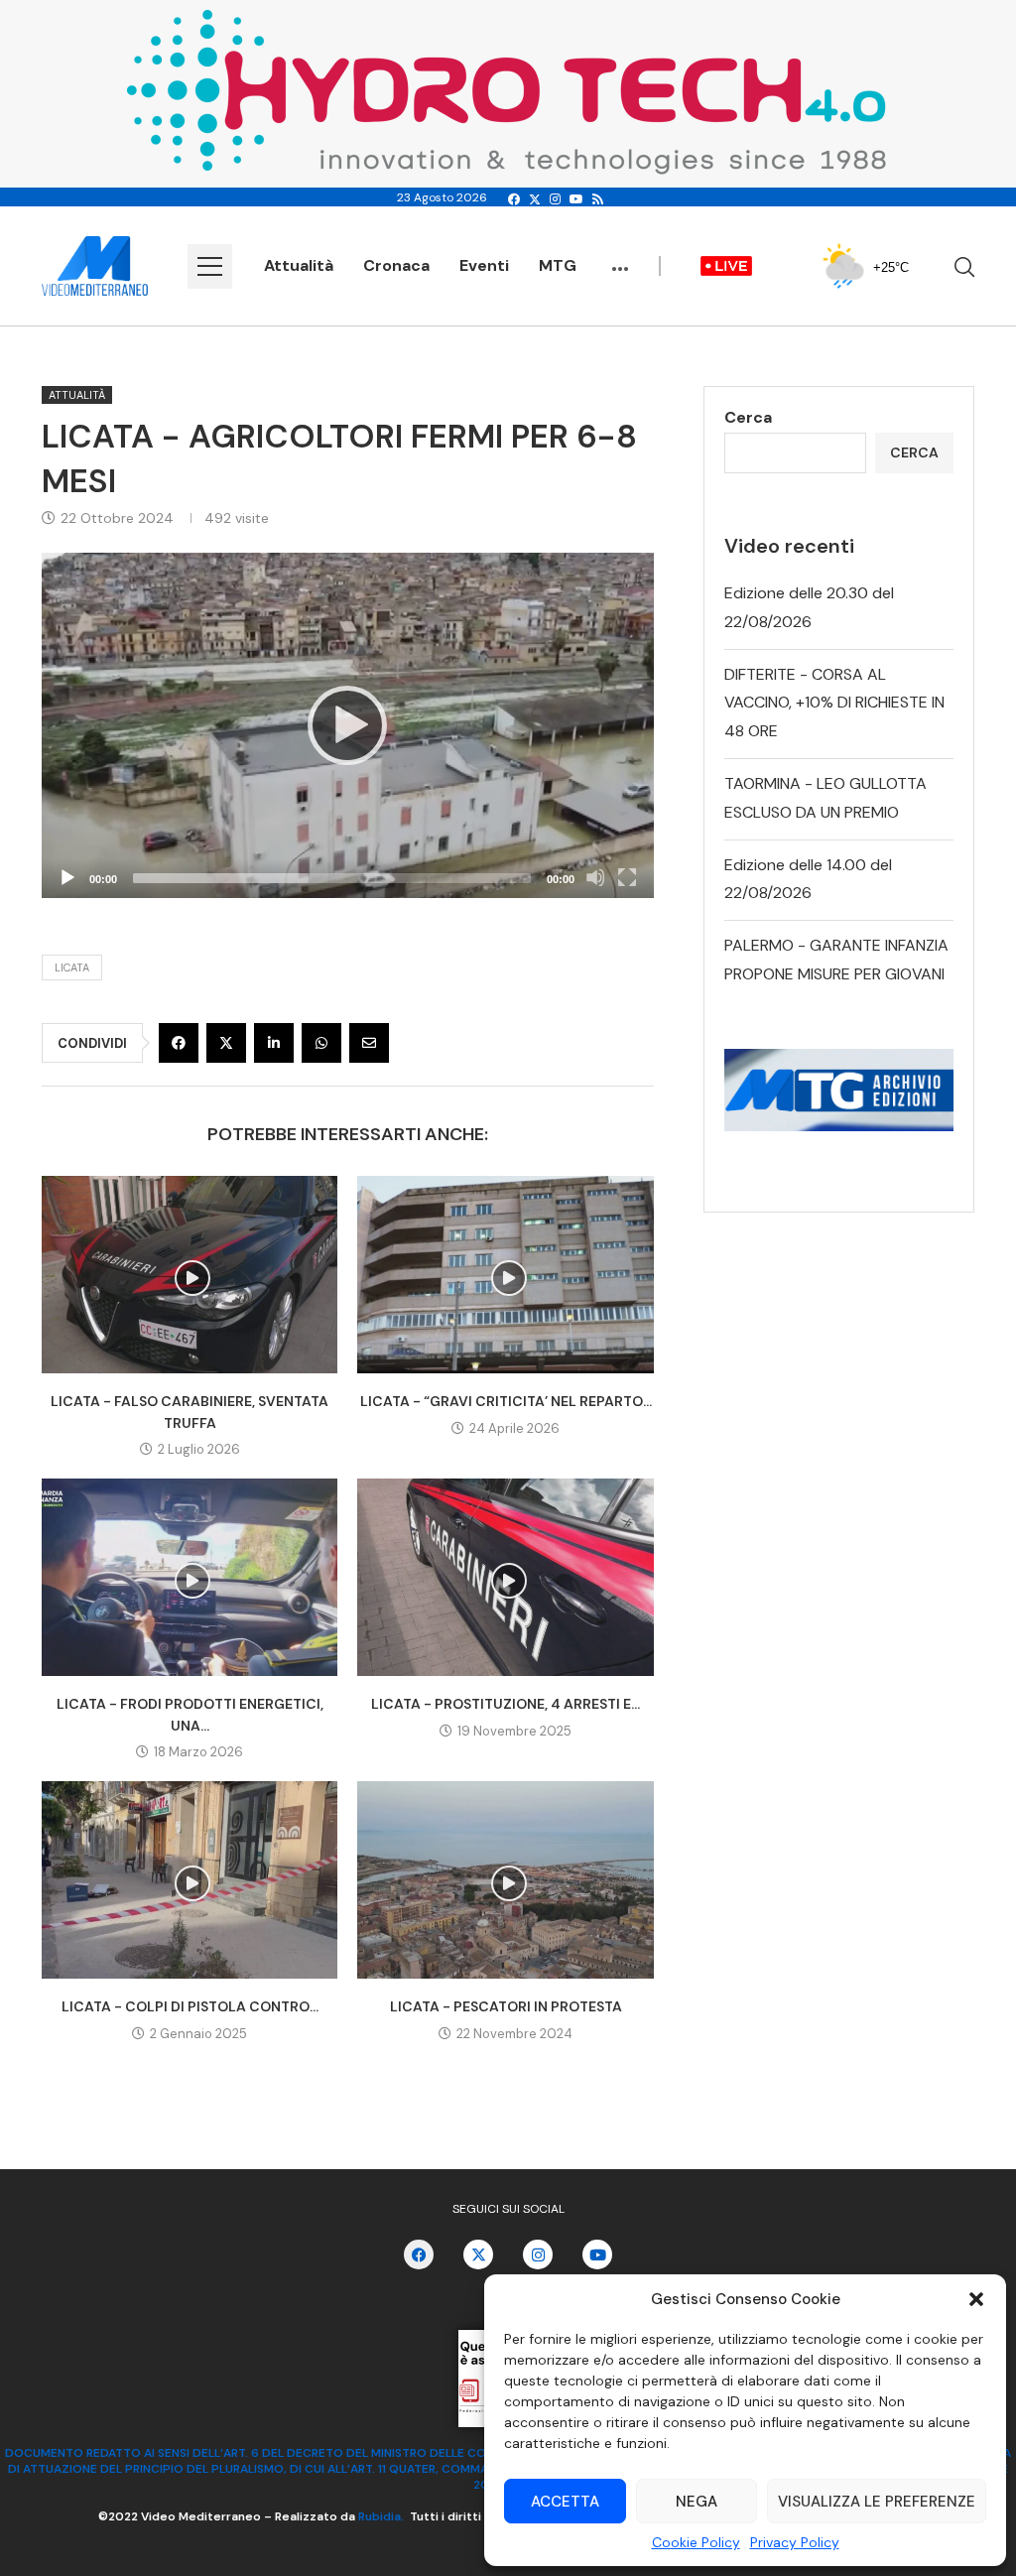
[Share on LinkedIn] (274, 1043)
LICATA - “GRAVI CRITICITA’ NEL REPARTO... (506, 1401)
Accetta (565, 2502)
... (620, 259)
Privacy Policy (795, 2542)
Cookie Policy (696, 2542)
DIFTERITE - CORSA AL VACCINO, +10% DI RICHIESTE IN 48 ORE (834, 703)
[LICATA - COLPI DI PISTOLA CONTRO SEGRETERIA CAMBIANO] (190, 1880)
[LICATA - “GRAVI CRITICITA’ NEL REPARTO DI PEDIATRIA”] (505, 1275)
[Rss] (598, 199)
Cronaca (396, 265)
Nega (697, 2502)
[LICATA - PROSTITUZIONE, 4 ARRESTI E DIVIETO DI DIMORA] (505, 1577)
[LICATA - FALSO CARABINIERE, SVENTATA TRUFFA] (190, 1275)
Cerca (748, 417)
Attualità (299, 265)
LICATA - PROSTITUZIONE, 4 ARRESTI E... (506, 1704)
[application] (348, 725)
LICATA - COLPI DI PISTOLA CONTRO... (190, 2006)
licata (72, 967)
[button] (976, 2299)
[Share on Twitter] (226, 1043)
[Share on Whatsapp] (321, 1043)
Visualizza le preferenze (877, 2502)
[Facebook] (514, 199)
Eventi (484, 265)
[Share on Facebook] (179, 1043)
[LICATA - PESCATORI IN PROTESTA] (505, 1880)
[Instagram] (555, 199)
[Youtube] (576, 199)
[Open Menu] (210, 266)
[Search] (964, 267)
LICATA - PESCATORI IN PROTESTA (506, 2006)
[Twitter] (535, 199)
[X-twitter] (478, 2254)
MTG (558, 265)
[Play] (347, 725)
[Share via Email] (369, 1043)
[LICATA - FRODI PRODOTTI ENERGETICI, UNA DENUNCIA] (190, 1577)
